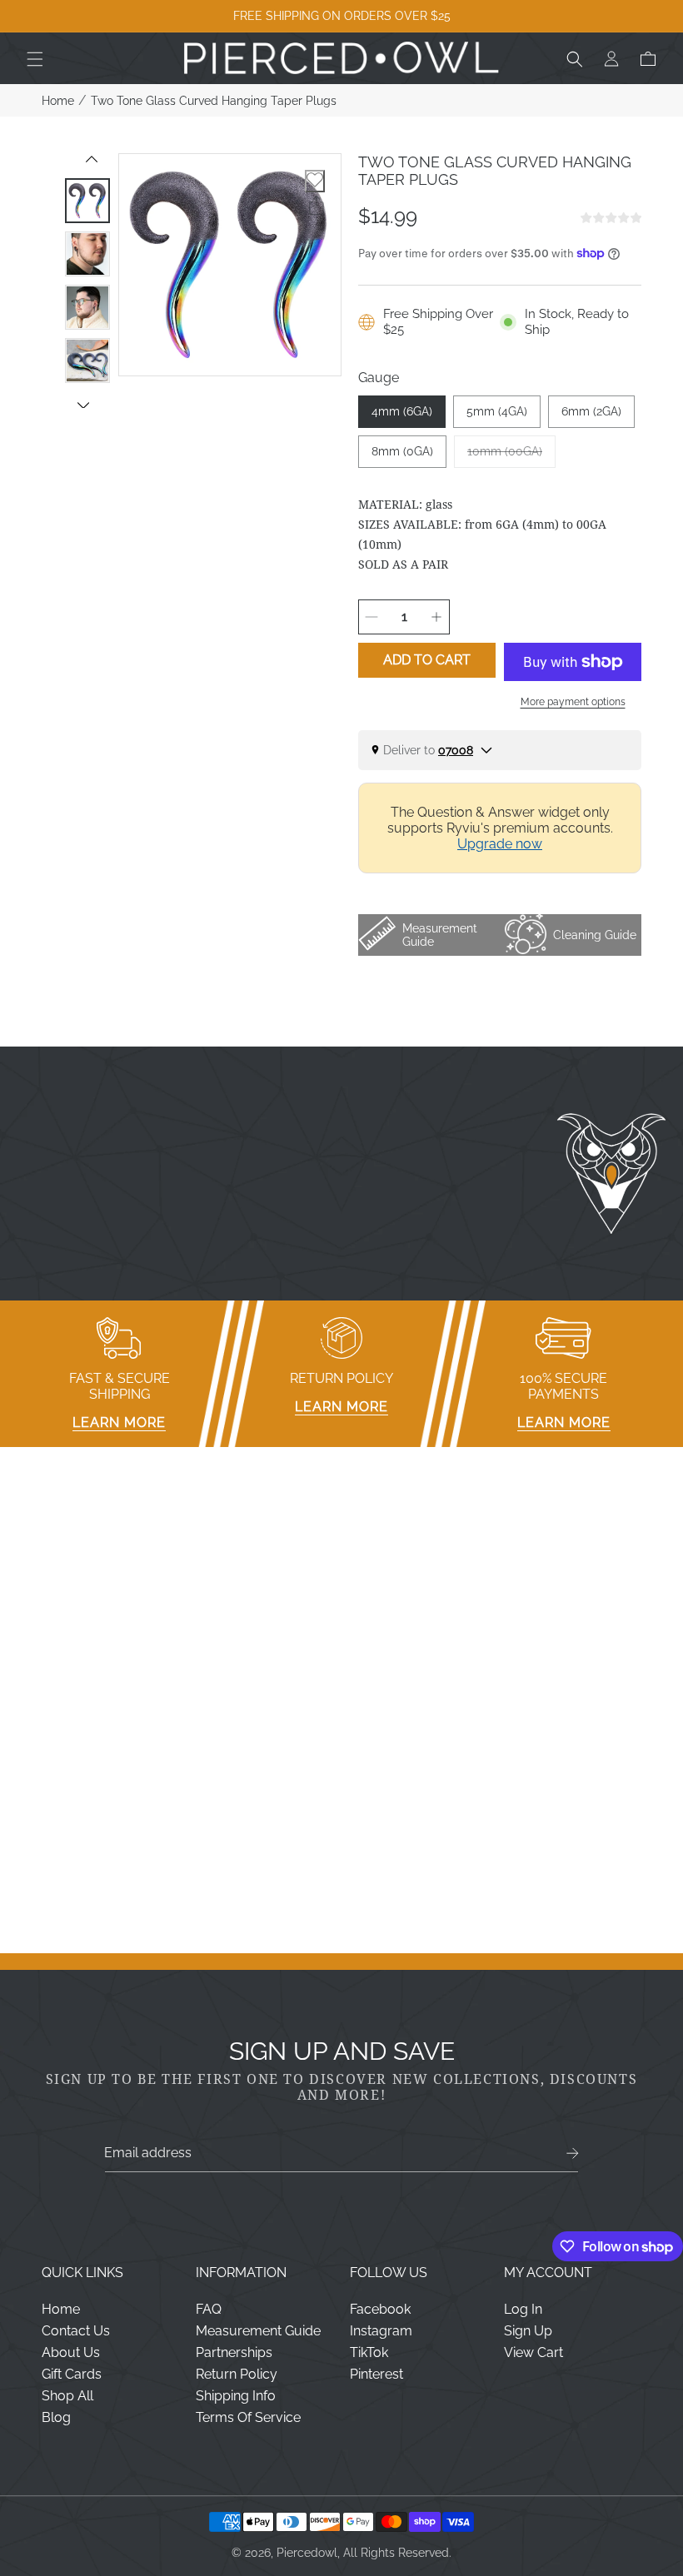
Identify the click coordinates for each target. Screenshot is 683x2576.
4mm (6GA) (402, 411)
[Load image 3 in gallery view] (87, 307)
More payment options (573, 702)
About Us (71, 2352)
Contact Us (76, 2331)
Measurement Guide (258, 2331)
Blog (56, 2417)
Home (58, 101)
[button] (35, 59)
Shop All (67, 2396)
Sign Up (528, 2331)
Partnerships (234, 2352)
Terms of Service (248, 2417)
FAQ (209, 2309)
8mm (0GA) (402, 451)
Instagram (381, 2331)
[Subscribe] (573, 2153)
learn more (119, 1422)
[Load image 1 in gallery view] (87, 201)
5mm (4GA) (497, 411)
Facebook (380, 2309)
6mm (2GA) (591, 411)
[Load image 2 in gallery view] (87, 254)
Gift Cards (72, 2374)
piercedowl (307, 2553)
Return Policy (237, 2374)
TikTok (369, 2352)
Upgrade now (500, 844)
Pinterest (376, 2374)
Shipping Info (236, 2396)
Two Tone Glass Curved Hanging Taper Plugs (214, 101)
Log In (523, 2309)
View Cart (533, 2352)
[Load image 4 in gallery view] (87, 361)
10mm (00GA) (511, 456)
